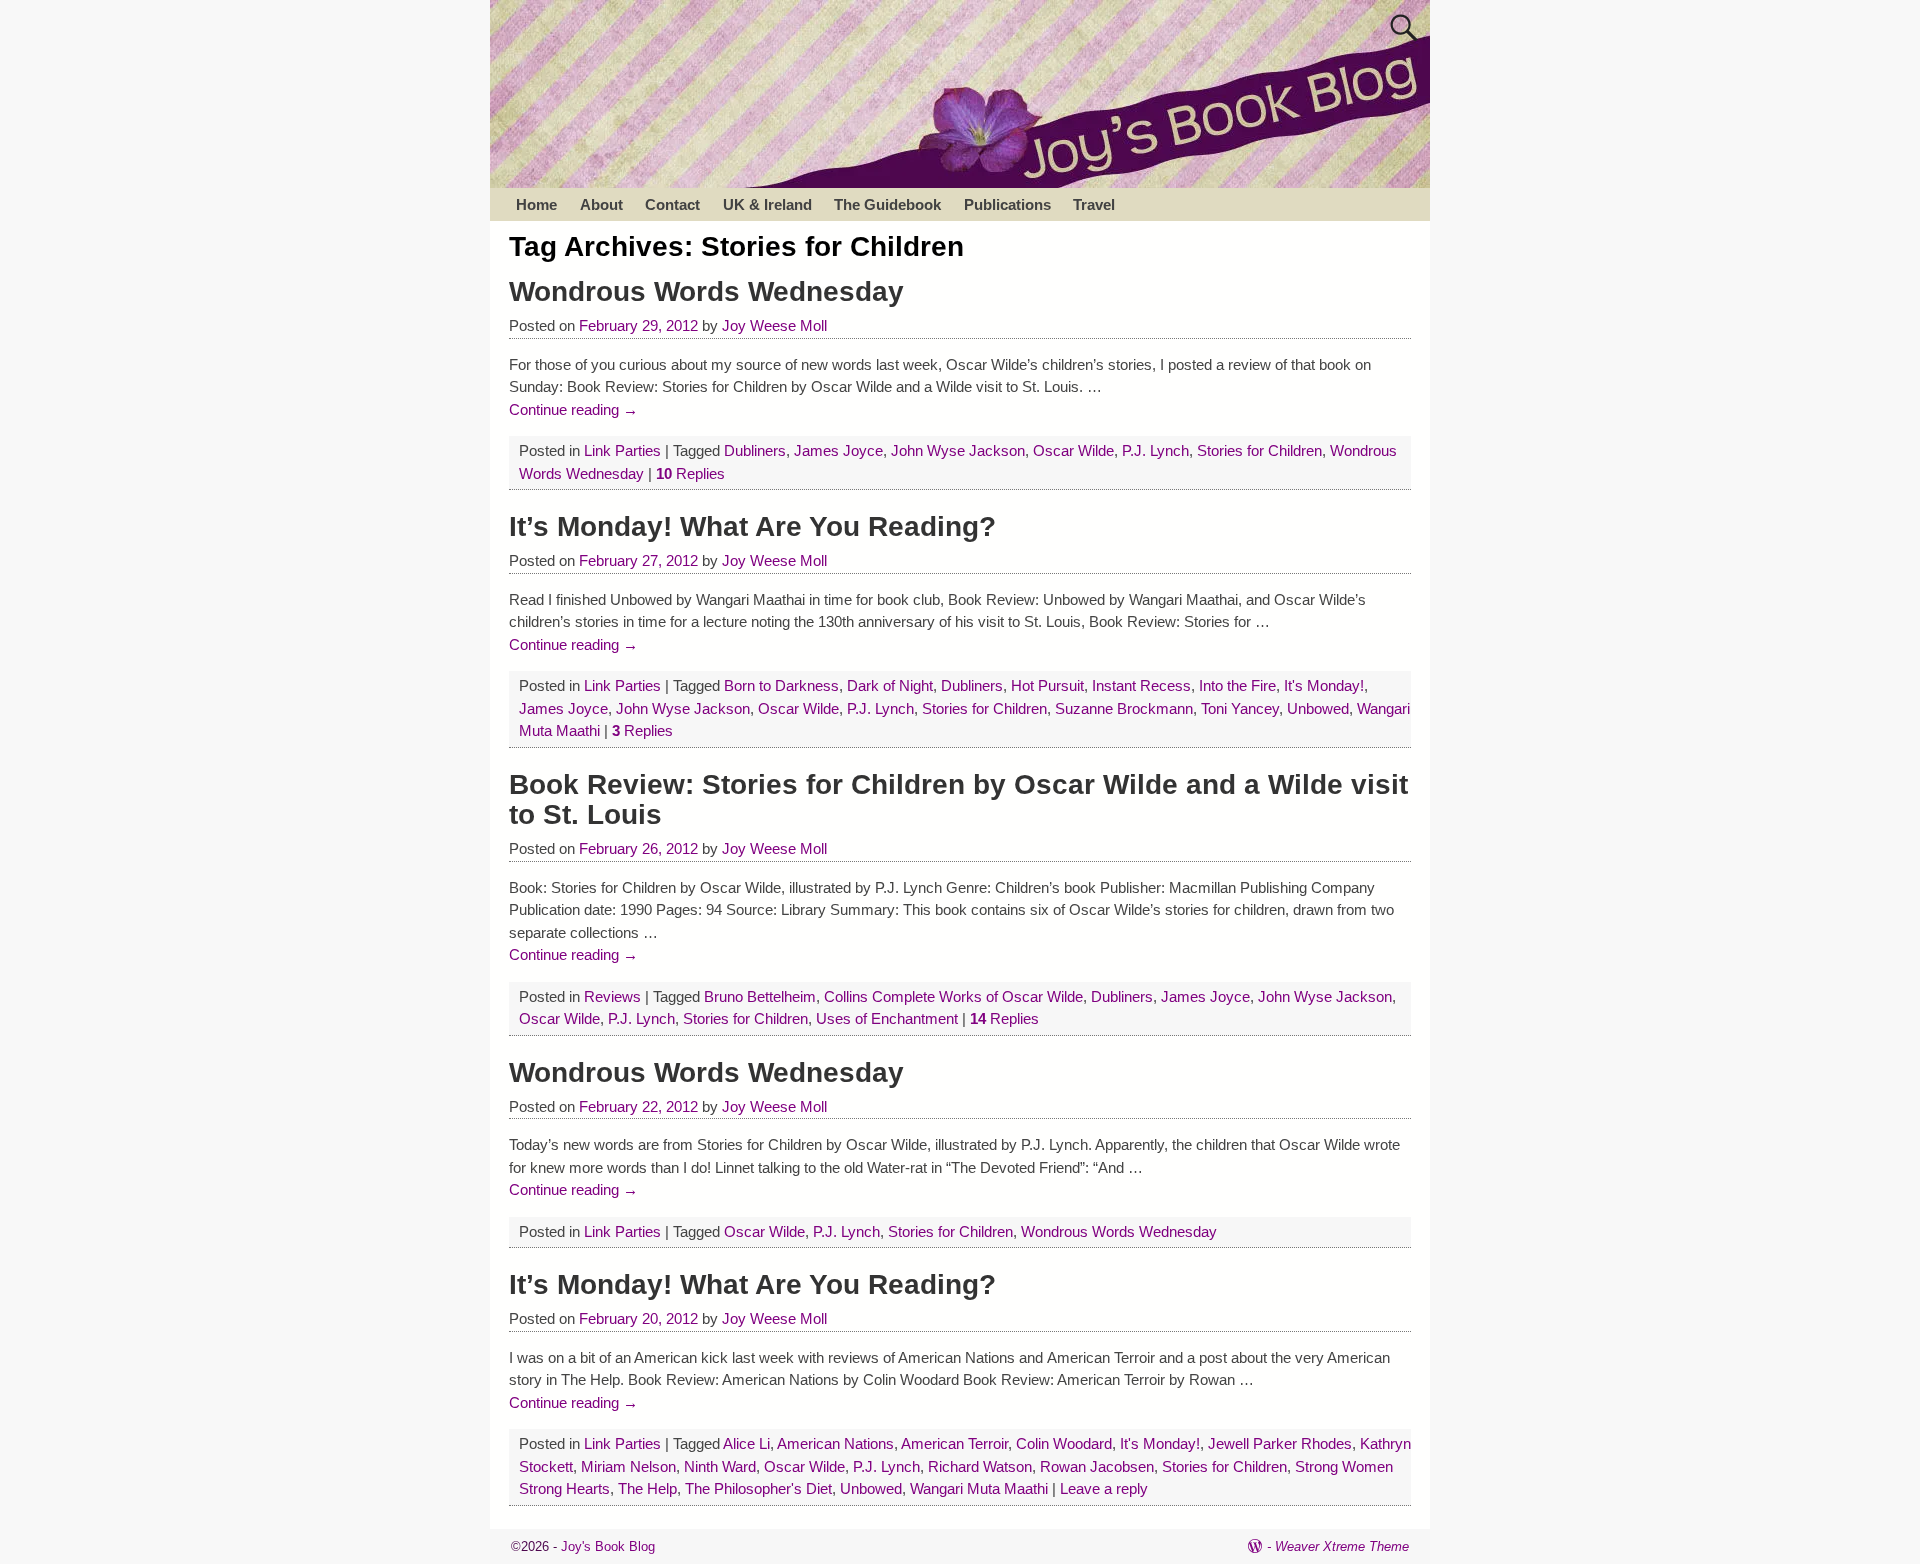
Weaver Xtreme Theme (1342, 1546)
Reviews (612, 996)
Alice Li (746, 1443)
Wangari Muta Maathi (979, 1488)
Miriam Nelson (628, 1466)
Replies (690, 473)
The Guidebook (887, 204)
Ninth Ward (720, 1466)
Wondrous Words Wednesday (706, 291)
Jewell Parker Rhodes (1280, 1443)
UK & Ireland (767, 204)
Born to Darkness (781, 685)
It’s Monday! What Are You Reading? (752, 526)
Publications (1007, 204)
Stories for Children (1259, 450)
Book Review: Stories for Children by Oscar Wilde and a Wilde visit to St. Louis (958, 800)
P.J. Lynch (1155, 450)
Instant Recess (1141, 685)
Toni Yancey (1240, 708)
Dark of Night (890, 685)
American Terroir (954, 1443)
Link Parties (622, 450)
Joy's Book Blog (608, 1546)
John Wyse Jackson (958, 450)
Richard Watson (980, 1466)
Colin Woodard (1064, 1443)
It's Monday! (1324, 685)
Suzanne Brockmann (1124, 708)
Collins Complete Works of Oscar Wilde (953, 996)
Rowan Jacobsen (1097, 1466)
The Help (647, 1488)
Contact (672, 204)
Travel (1094, 204)
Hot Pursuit (1047, 685)
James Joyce (838, 450)
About (601, 204)
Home (536, 204)
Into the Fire (1237, 685)
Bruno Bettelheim (760, 996)
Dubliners (755, 450)
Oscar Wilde (1073, 450)
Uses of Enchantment (887, 1018)
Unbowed (1318, 708)
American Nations (835, 1443)
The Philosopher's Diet (758, 1488)
